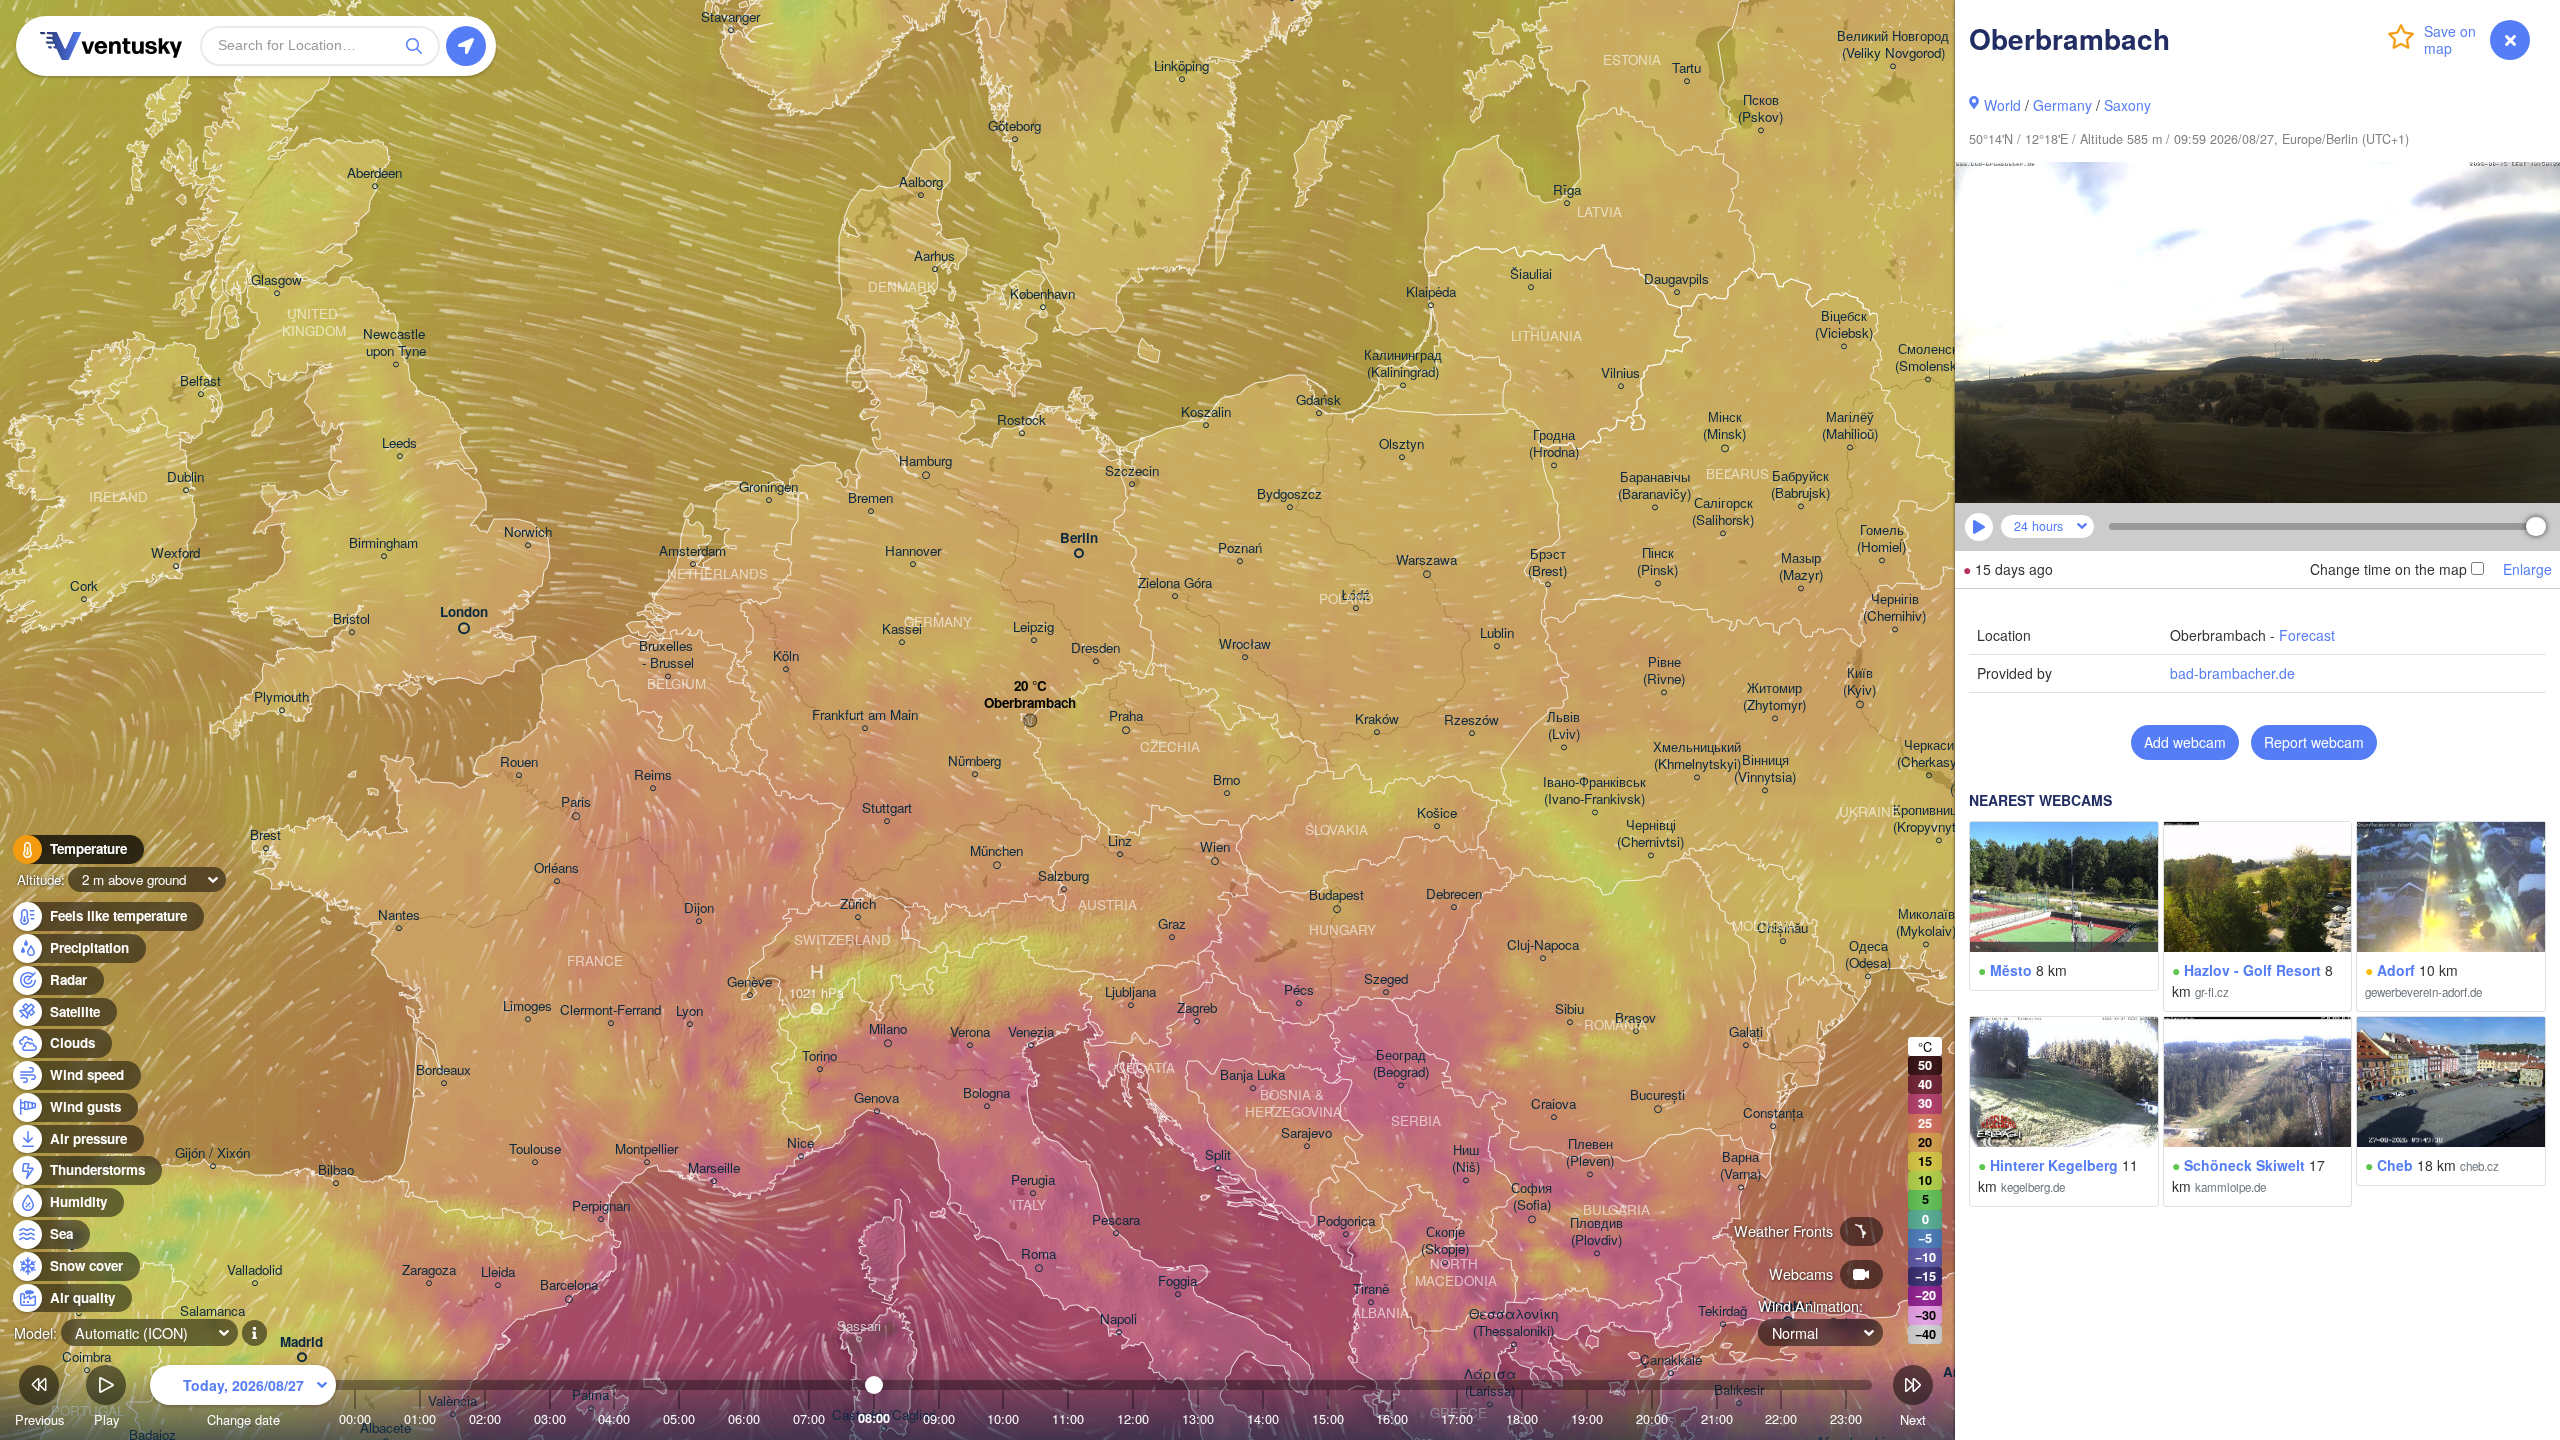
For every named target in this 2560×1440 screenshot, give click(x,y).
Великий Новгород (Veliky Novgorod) (1893, 45)
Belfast (200, 381)
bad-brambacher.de (2232, 673)
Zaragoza (429, 1270)
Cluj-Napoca (1543, 945)
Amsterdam (692, 551)
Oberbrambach (1030, 703)
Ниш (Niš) (1466, 1159)
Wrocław (1245, 644)
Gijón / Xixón (212, 1153)
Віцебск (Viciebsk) (1844, 325)
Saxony (2127, 105)
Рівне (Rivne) (1664, 671)
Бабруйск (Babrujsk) (1800, 485)
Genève (749, 982)
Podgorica (1346, 1221)
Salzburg (1063, 876)
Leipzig (1033, 627)
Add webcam (2185, 742)
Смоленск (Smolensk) (1928, 358)
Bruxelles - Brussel (668, 655)
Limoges (527, 1006)
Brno (1226, 780)
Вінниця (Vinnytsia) (1765, 769)
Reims (653, 775)
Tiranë (1371, 1289)
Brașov (1635, 1018)
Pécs (1299, 990)
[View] (2064, 887)
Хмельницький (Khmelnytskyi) (1697, 756)
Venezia (1031, 1032)
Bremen (870, 498)
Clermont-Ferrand (610, 1010)
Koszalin (1206, 412)
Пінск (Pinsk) (1657, 562)
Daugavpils (1676, 279)
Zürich (858, 904)
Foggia (1177, 1281)
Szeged (1386, 979)
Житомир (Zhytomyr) (1774, 697)
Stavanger (730, 17)
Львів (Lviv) (1563, 726)
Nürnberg (974, 761)
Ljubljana (1130, 992)
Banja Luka (1252, 1075)
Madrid (301, 1342)
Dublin (185, 477)
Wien (1215, 847)
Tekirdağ (1722, 1311)
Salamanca (212, 1311)
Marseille (714, 1168)
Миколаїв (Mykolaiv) (1926, 923)
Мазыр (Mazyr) (1801, 567)
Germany (2062, 105)
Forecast (2307, 635)
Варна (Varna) (1740, 1166)
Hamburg (925, 461)
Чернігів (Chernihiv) (1894, 608)
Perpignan (601, 1206)
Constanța (1773, 1113)
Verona (970, 1032)
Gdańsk (1318, 400)
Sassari (859, 1326)
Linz (1120, 841)
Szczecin (1132, 471)
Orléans (556, 868)
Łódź (1355, 595)
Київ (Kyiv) (1859, 682)
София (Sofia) (1531, 1197)
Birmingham (383, 543)
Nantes (399, 915)
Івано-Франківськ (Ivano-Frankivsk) (1594, 791)
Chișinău (1782, 928)
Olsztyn (1401, 444)
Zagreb (1197, 1008)
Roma (1038, 1254)
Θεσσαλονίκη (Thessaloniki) (1513, 1323)
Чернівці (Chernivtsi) (1650, 834)
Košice (1437, 813)
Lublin (1497, 633)
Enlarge (2527, 569)
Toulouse (535, 1149)
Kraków (1377, 719)
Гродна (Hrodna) (1554, 444)
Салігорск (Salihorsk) (1723, 512)
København (1042, 294)
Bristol (351, 619)
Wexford (175, 553)
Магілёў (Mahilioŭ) (1850, 426)
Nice (800, 1143)
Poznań (1240, 548)
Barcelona (569, 1285)
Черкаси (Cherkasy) (1929, 754)
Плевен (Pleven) (1590, 1153)
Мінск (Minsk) (1724, 426)
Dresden (1095, 648)
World (2002, 105)
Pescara (1116, 1220)
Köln (786, 656)
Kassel (902, 629)
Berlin (1079, 538)
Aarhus (934, 256)
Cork (84, 586)
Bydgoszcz (1289, 494)
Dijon (699, 908)
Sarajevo (1306, 1133)
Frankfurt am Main (865, 715)
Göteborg (1014, 126)
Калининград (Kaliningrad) (1403, 364)
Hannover (913, 551)
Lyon (689, 1011)
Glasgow (276, 280)
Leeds (399, 443)
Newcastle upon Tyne (396, 343)
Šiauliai (1531, 274)
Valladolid (254, 1270)
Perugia (1033, 1180)
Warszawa (1426, 560)
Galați (1746, 1032)
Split (1218, 1155)
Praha (1126, 716)
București (1657, 1095)
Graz (1172, 924)
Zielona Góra (1175, 583)
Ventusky (108, 46)
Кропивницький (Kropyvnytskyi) (1938, 819)
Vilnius (1620, 373)
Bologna (986, 1093)
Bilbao (336, 1170)
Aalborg (921, 182)
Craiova (1553, 1104)
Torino (819, 1056)
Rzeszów (1471, 720)
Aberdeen (374, 173)
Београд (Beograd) (1401, 1064)
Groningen (768, 487)
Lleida (498, 1272)
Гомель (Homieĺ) (1881, 539)
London (464, 612)
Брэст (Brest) (1547, 563)
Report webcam (2314, 742)
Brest (265, 835)
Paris (576, 802)
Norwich (528, 532)
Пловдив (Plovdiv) (1596, 1232)
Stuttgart (887, 808)
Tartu (1686, 68)
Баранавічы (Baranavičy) (1654, 486)
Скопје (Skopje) (1445, 1241)
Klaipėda (1431, 292)
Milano (888, 1029)
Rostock (1021, 420)
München (996, 851)
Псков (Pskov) (1760, 109)
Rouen (519, 762)
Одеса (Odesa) (1868, 955)
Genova (876, 1098)
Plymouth (281, 697)
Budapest (1336, 895)
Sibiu (1569, 1009)
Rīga (1567, 190)
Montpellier (646, 1149)
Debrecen (1454, 894)
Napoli (1118, 1319)
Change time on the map (2388, 569)
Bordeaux (443, 1070)
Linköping (1181, 66)
